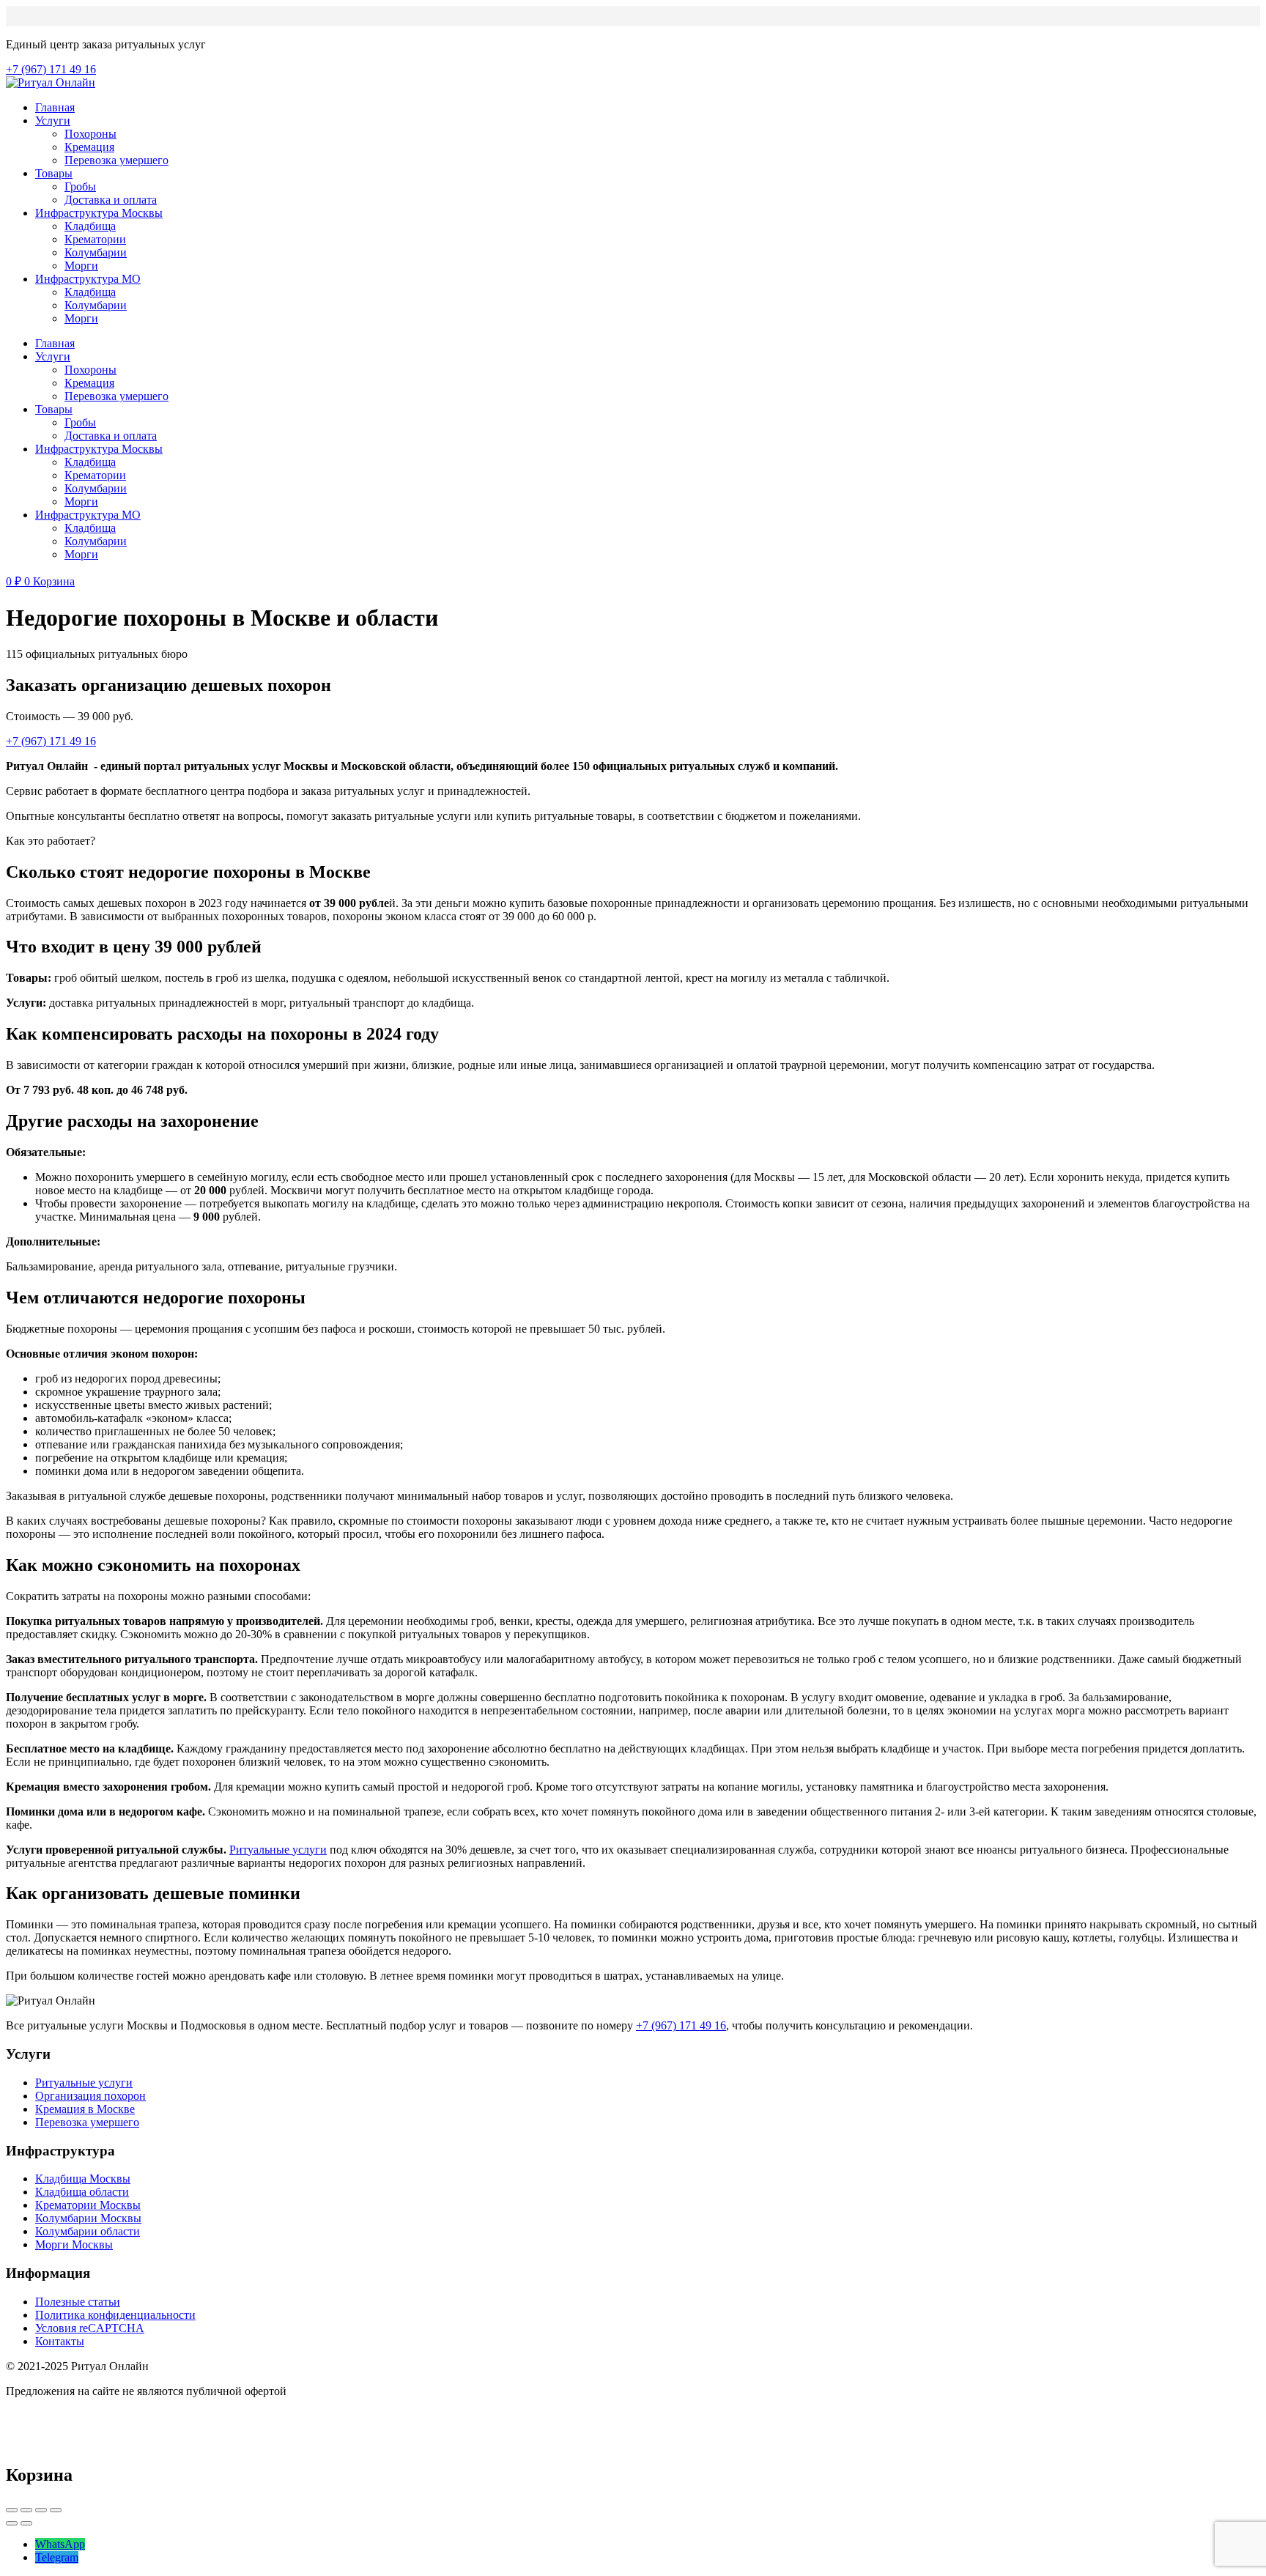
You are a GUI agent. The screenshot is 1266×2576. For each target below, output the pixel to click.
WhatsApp (60, 2544)
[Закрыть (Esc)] (12, 2510)
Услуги (53, 121)
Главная (55, 107)
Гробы (80, 186)
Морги (81, 266)
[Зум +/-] (56, 2510)
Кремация (89, 147)
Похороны (90, 134)
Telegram (57, 2557)
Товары (54, 173)
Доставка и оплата (111, 200)
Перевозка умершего (116, 160)
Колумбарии (96, 252)
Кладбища (90, 226)
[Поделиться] (26, 2510)
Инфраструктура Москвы (99, 213)
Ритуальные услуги (278, 1850)
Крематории (95, 239)
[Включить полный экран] (41, 2510)
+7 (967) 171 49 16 (681, 2025)
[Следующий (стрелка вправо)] (26, 2523)
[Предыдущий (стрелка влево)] (12, 2523)
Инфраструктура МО (88, 279)
